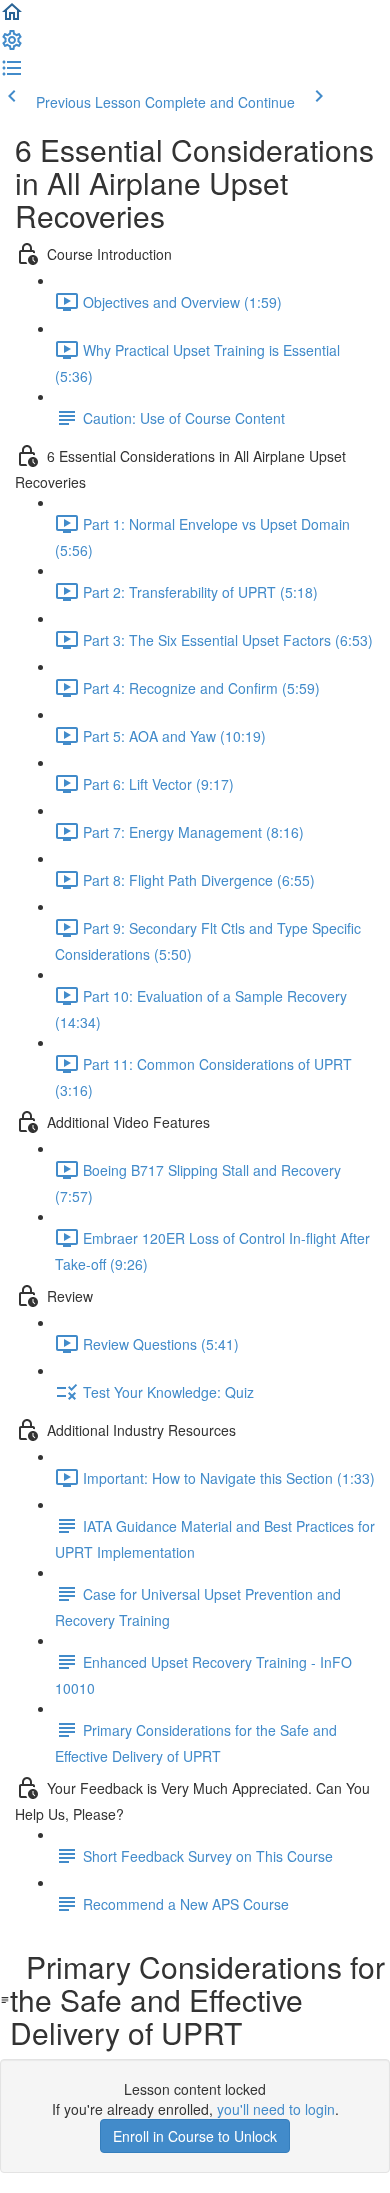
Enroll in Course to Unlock (195, 2136)
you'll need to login (276, 2109)
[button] (12, 18)
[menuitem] (12, 46)
